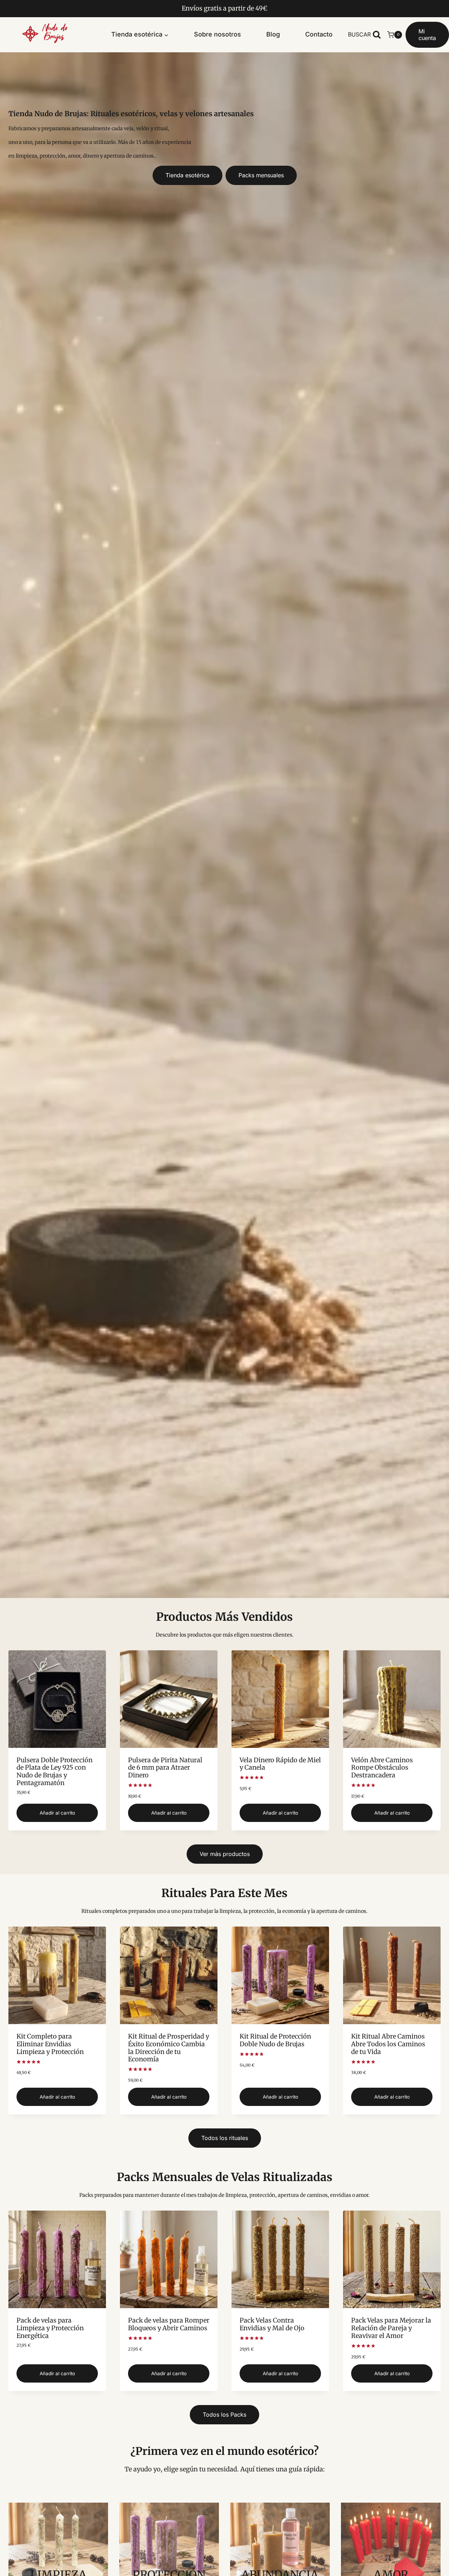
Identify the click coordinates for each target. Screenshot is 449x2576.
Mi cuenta (427, 35)
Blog (273, 34)
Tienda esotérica (187, 175)
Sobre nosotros (217, 34)
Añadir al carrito (57, 1813)
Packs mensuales (261, 175)
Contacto (319, 34)
